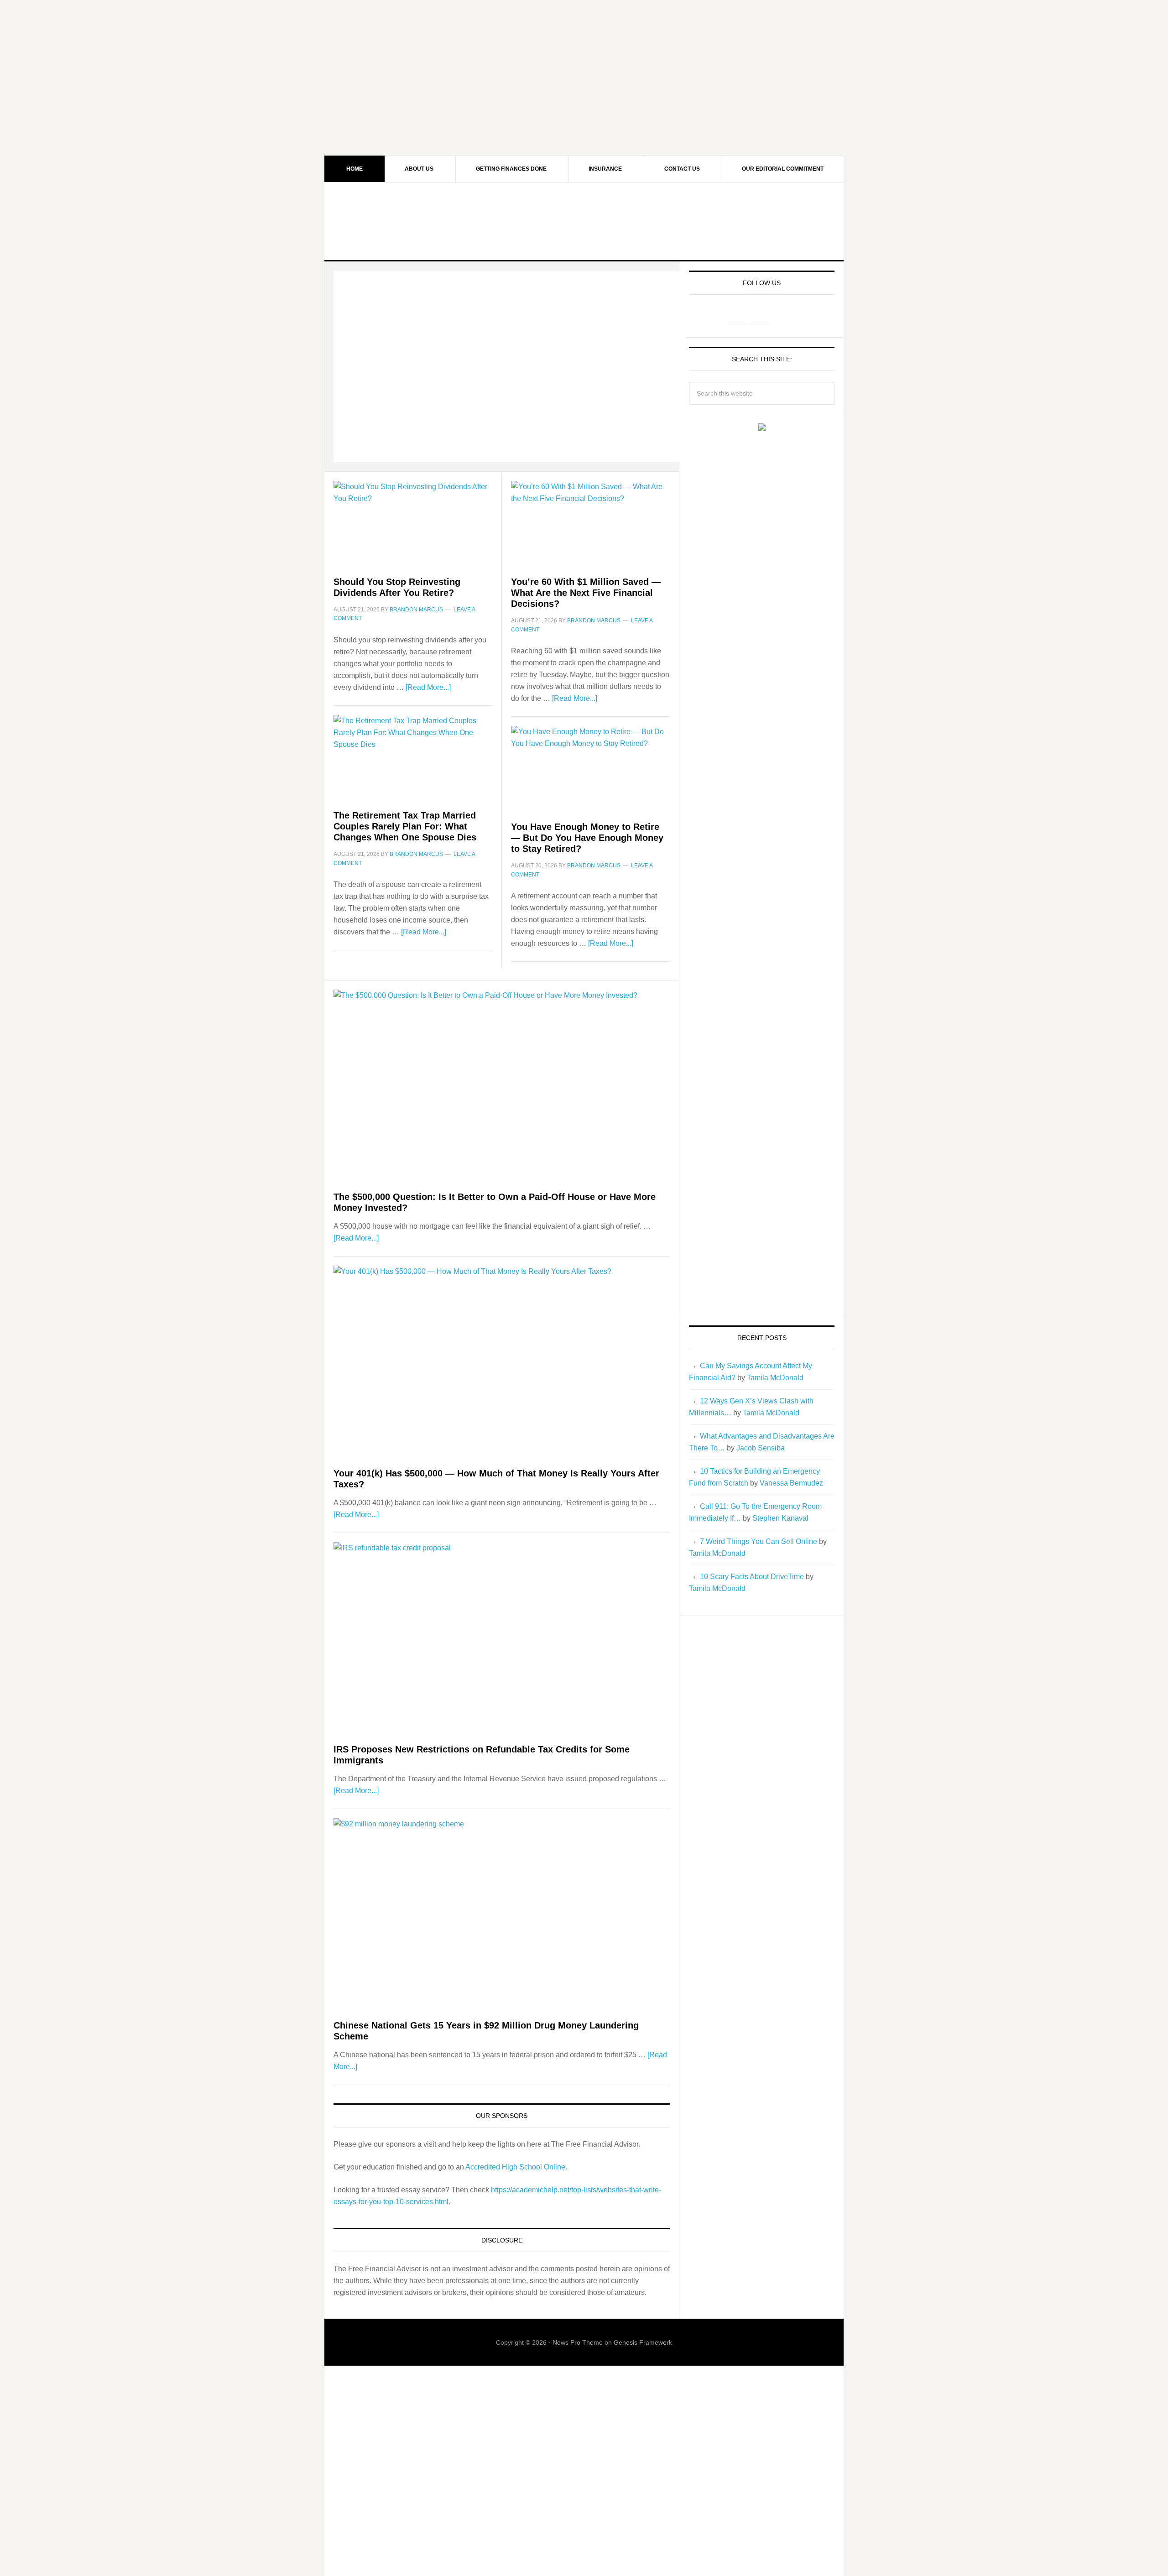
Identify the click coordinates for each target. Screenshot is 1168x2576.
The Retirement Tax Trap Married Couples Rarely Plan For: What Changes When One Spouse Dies (405, 826)
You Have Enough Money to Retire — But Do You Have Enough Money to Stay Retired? (587, 838)
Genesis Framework (643, 2342)
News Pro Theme (578, 2342)
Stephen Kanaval (780, 1518)
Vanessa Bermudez (791, 1483)
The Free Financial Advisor (584, 221)
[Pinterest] (760, 315)
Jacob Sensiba (761, 1448)
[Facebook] (738, 315)
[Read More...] (428, 687)
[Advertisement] (584, 64)
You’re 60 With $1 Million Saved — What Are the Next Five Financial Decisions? (586, 593)
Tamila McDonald (775, 1378)
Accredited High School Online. (516, 2167)
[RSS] (782, 315)
